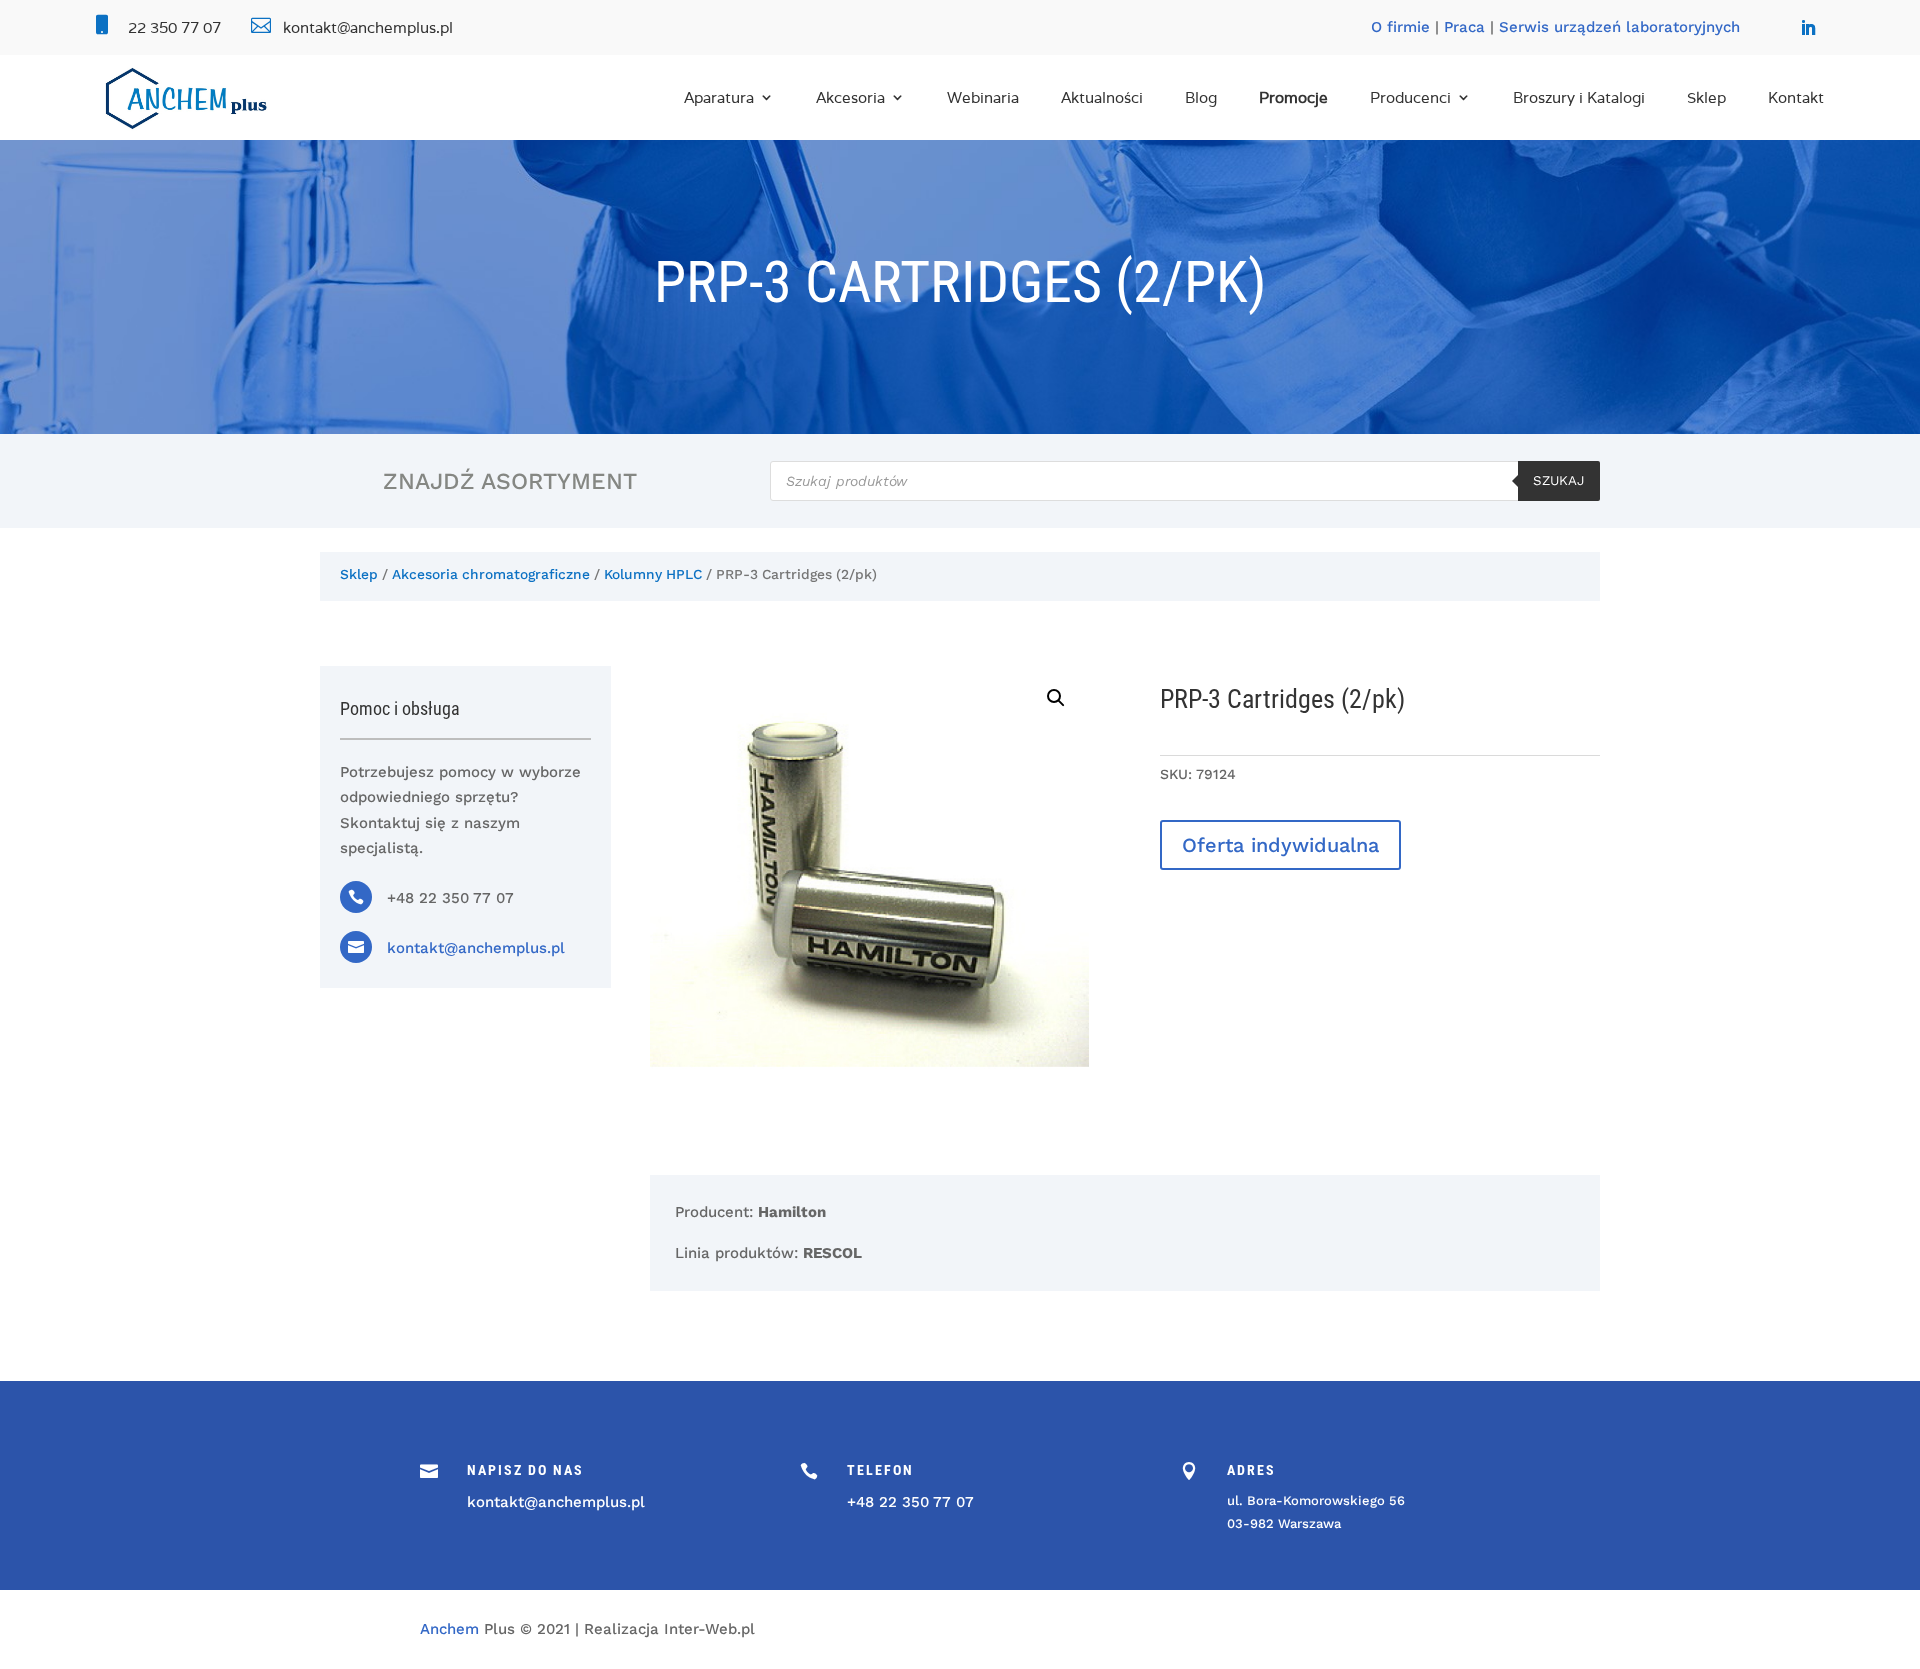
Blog (1201, 97)
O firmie (1400, 27)
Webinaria (983, 97)
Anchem (449, 1629)
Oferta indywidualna (1280, 845)
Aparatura (719, 97)
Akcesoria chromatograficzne (491, 574)
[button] (1056, 698)
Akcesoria (850, 97)
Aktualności (1102, 97)
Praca (1464, 27)
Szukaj (1559, 480)
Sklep (1706, 97)
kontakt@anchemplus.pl (476, 948)
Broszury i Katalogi (1579, 97)
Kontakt (1796, 97)
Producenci (1410, 97)
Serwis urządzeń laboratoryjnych (1619, 27)
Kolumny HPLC (653, 574)
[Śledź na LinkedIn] (1808, 28)
